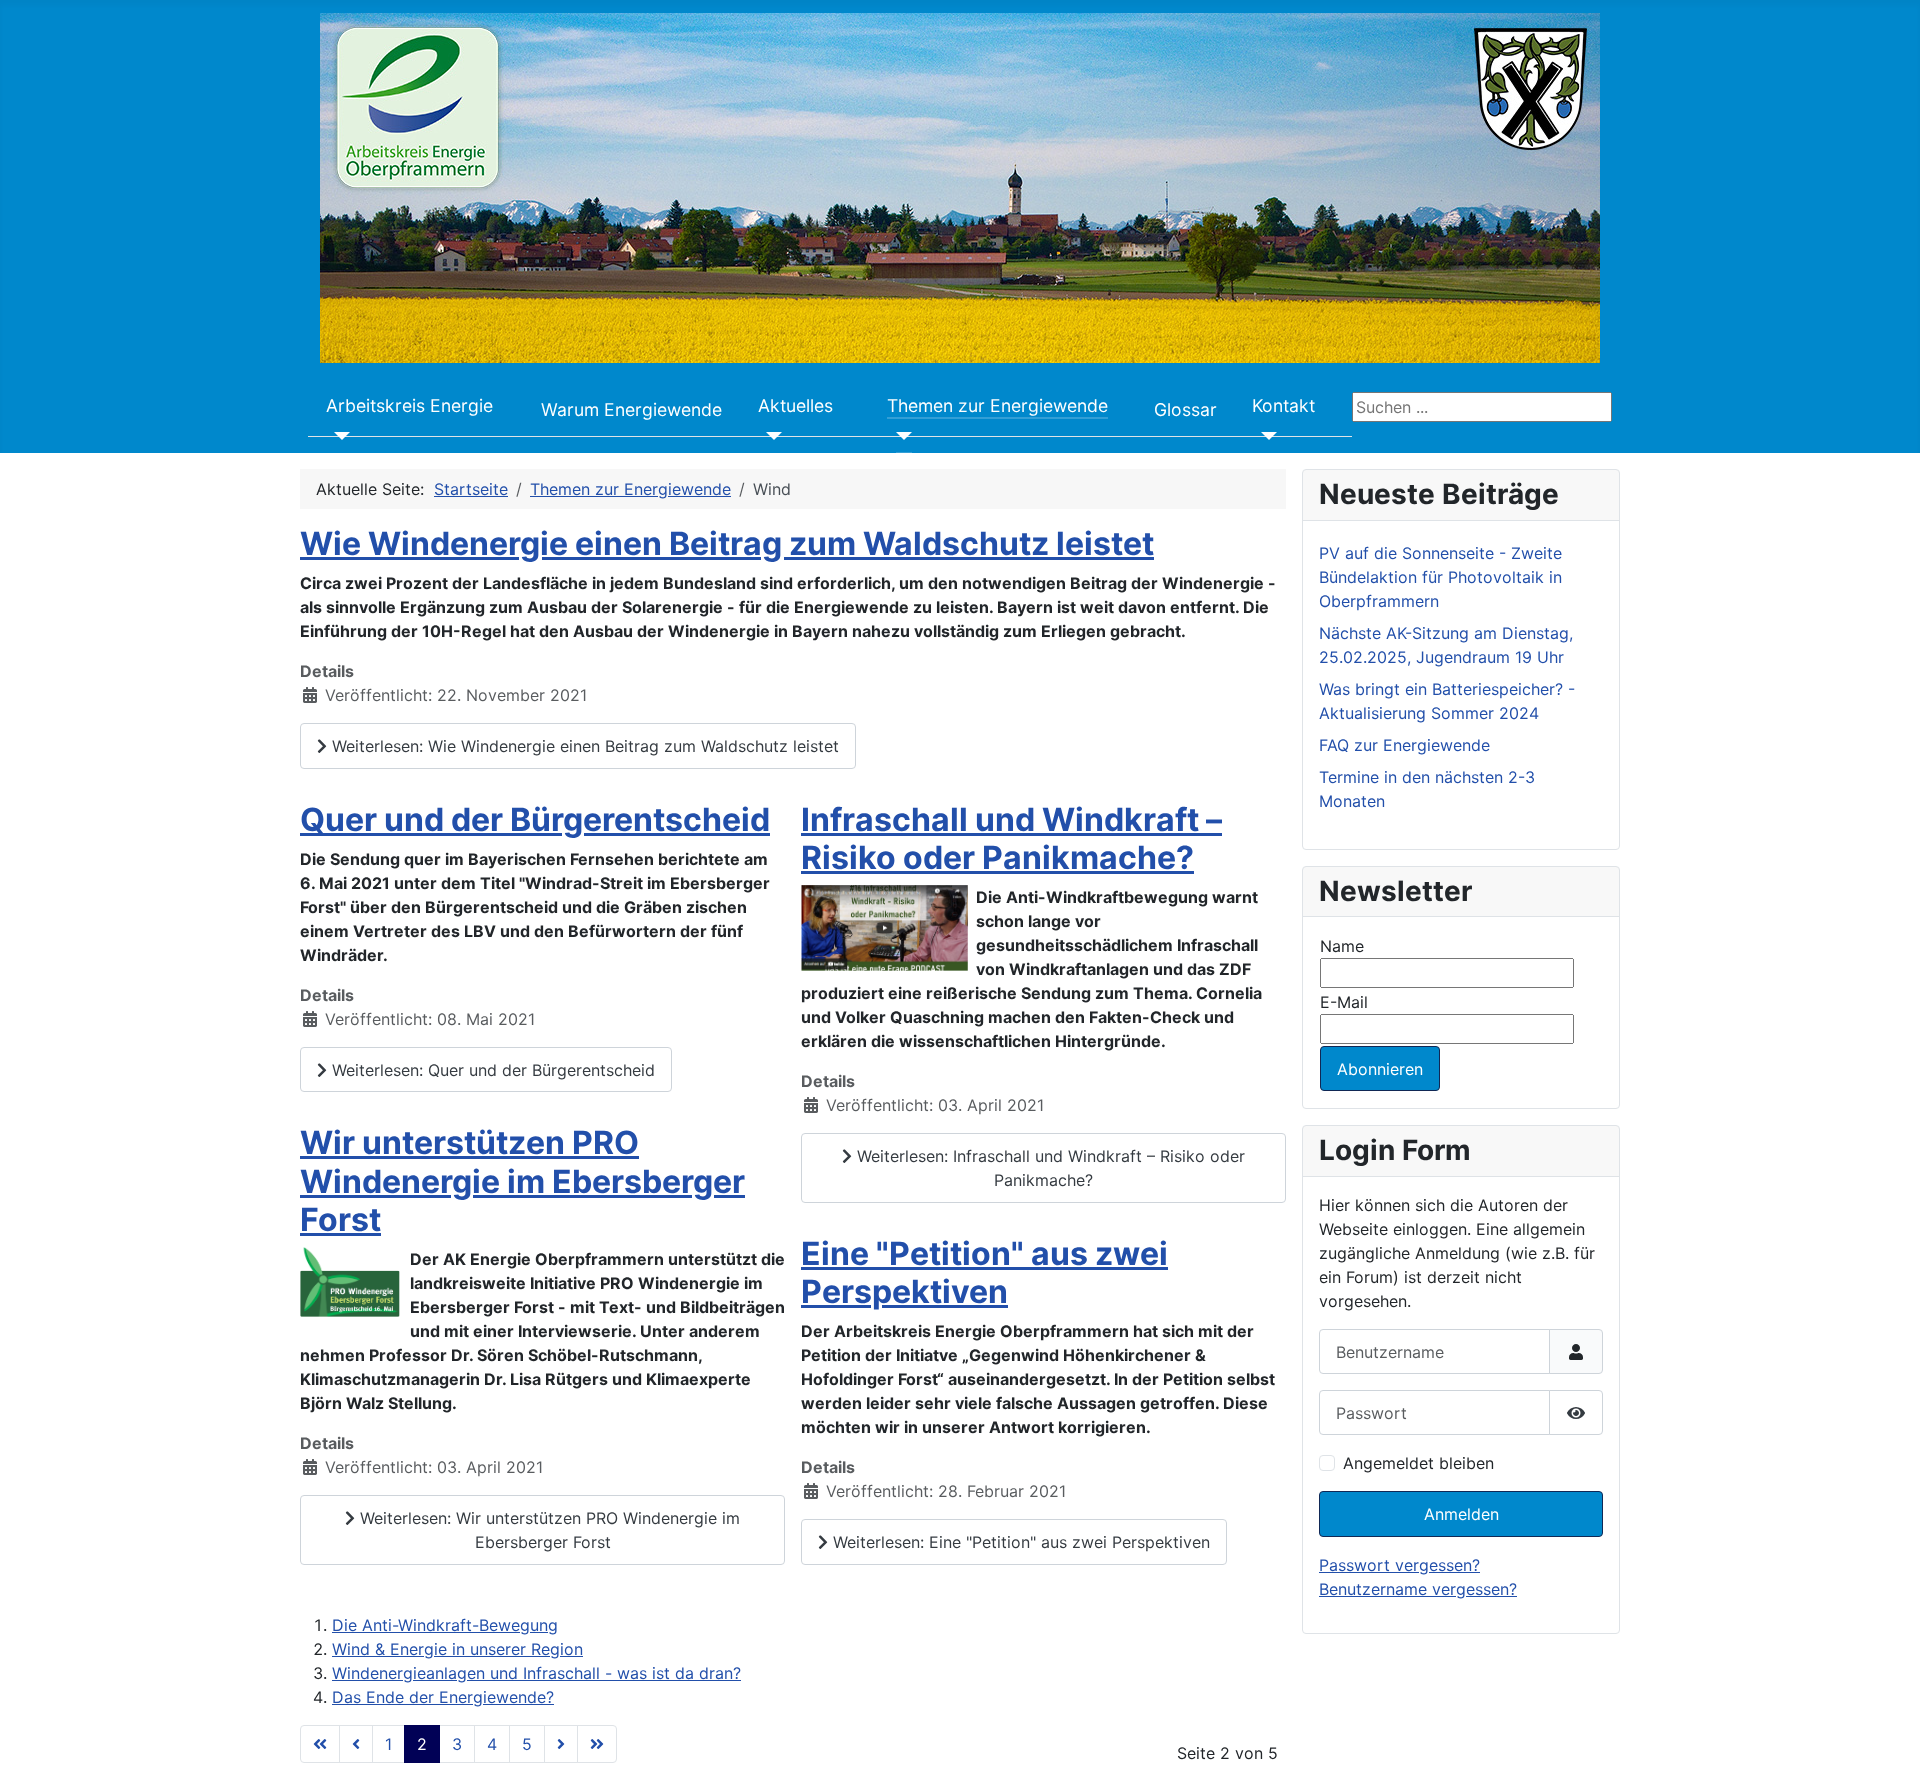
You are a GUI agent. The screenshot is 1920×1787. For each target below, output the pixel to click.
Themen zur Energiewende (997, 405)
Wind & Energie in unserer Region (457, 1649)
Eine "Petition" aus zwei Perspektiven (984, 1272)
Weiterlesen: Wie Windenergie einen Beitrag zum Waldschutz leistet (583, 746)
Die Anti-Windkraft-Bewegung (445, 1625)
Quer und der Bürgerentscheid (535, 819)
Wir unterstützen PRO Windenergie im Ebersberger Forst (522, 1181)
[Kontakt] (1264, 436)
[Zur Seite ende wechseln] (597, 1744)
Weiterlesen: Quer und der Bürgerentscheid (491, 1070)
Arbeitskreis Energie (409, 405)
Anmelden (1461, 1514)
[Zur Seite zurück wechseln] (356, 1744)
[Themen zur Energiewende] (899, 436)
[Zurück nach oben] (1885, 1750)
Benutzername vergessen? (1418, 1589)
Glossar (1185, 409)
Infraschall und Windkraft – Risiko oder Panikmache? (1011, 838)
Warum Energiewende (631, 409)
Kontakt (1283, 405)
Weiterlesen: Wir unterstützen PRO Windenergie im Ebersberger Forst (547, 1530)
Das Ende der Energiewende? (443, 1697)
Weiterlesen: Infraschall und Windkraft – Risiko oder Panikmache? (1048, 1168)
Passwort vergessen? (1399, 1565)
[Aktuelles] (770, 436)
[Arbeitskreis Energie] (338, 436)
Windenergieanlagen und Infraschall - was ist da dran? (536, 1673)
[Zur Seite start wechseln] (320, 1744)
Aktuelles (795, 405)
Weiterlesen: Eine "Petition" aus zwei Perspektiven (1019, 1542)
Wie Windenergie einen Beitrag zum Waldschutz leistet (727, 543)
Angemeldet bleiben (1418, 1463)
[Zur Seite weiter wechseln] (561, 1744)
